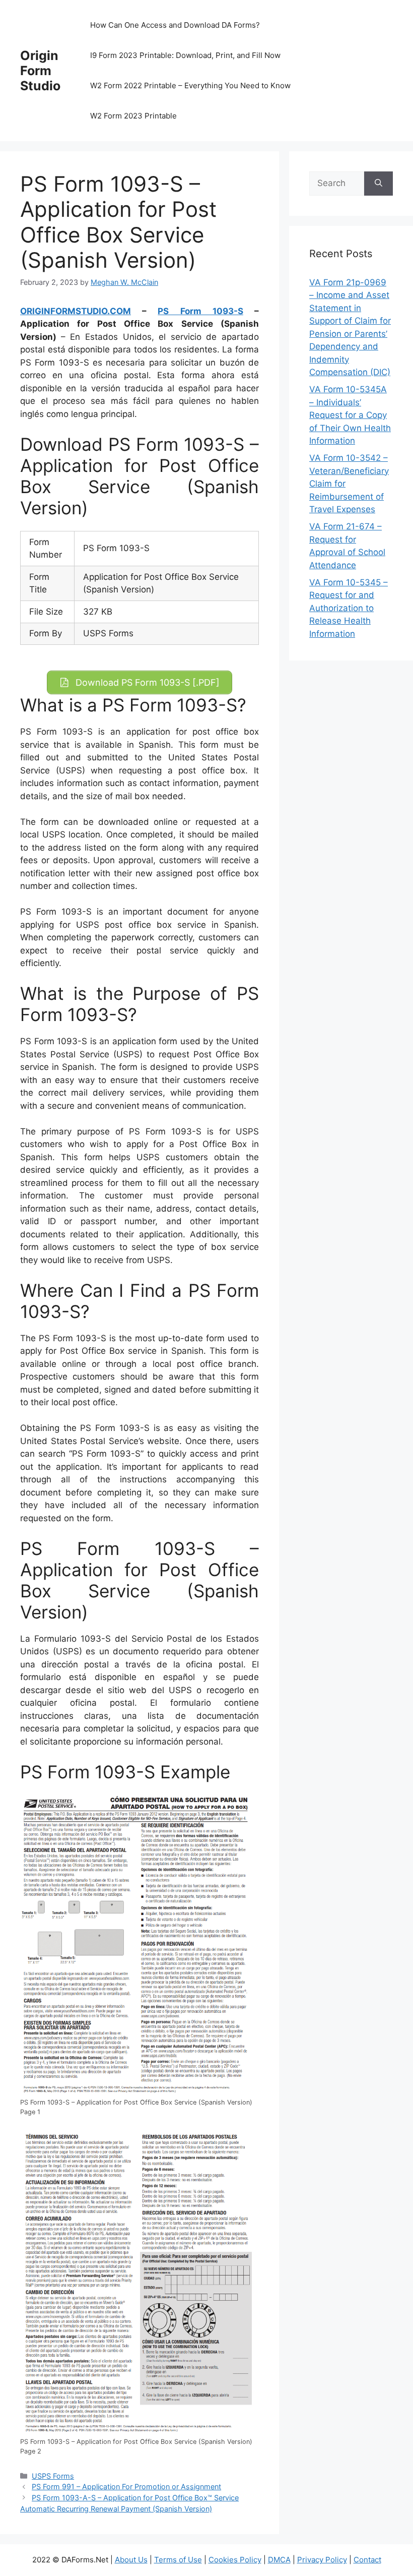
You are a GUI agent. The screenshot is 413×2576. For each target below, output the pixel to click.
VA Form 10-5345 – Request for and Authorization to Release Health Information (349, 608)
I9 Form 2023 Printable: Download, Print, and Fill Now (185, 55)
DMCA (279, 2560)
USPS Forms (53, 2476)
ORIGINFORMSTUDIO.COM (76, 311)
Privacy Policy (322, 2560)
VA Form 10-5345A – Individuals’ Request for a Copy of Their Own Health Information (350, 415)
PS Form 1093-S (200, 311)
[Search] (378, 184)
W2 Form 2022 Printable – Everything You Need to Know (190, 85)
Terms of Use (178, 2560)
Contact (367, 2560)
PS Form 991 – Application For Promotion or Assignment (126, 2487)
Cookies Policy (235, 2560)
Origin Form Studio (40, 71)
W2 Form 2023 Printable (133, 116)
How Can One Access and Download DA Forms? (175, 25)
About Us (131, 2560)
